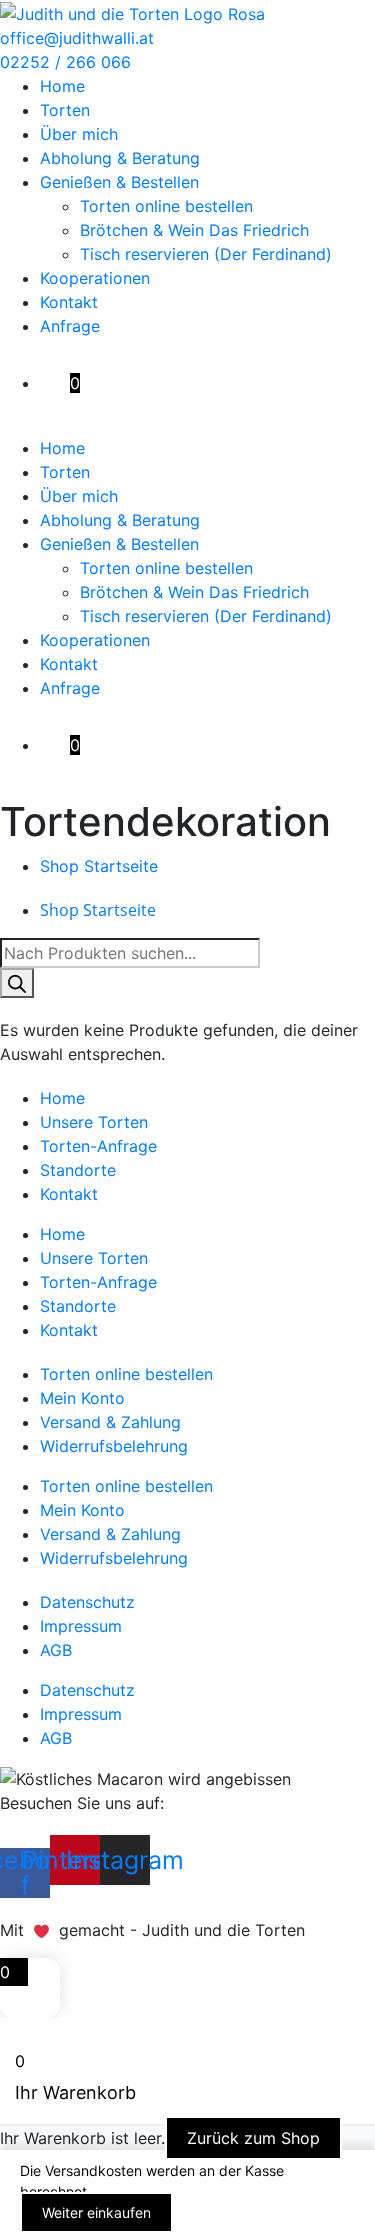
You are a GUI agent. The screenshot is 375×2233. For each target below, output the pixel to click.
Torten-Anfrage (98, 1146)
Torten (65, 110)
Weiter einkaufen (96, 2212)
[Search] (17, 983)
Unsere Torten (94, 1122)
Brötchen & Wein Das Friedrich (194, 230)
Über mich (79, 134)
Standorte (78, 1170)
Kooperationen (95, 278)
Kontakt (69, 302)
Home (62, 86)
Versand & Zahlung (110, 1422)
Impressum (81, 1626)
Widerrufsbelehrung (114, 1446)
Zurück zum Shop (253, 2138)
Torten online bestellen (166, 206)
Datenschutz (87, 1602)
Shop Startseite (99, 866)
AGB (56, 1650)
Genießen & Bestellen (119, 182)
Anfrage (70, 326)
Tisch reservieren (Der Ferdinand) (206, 254)
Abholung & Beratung (120, 158)
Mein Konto (82, 1398)
